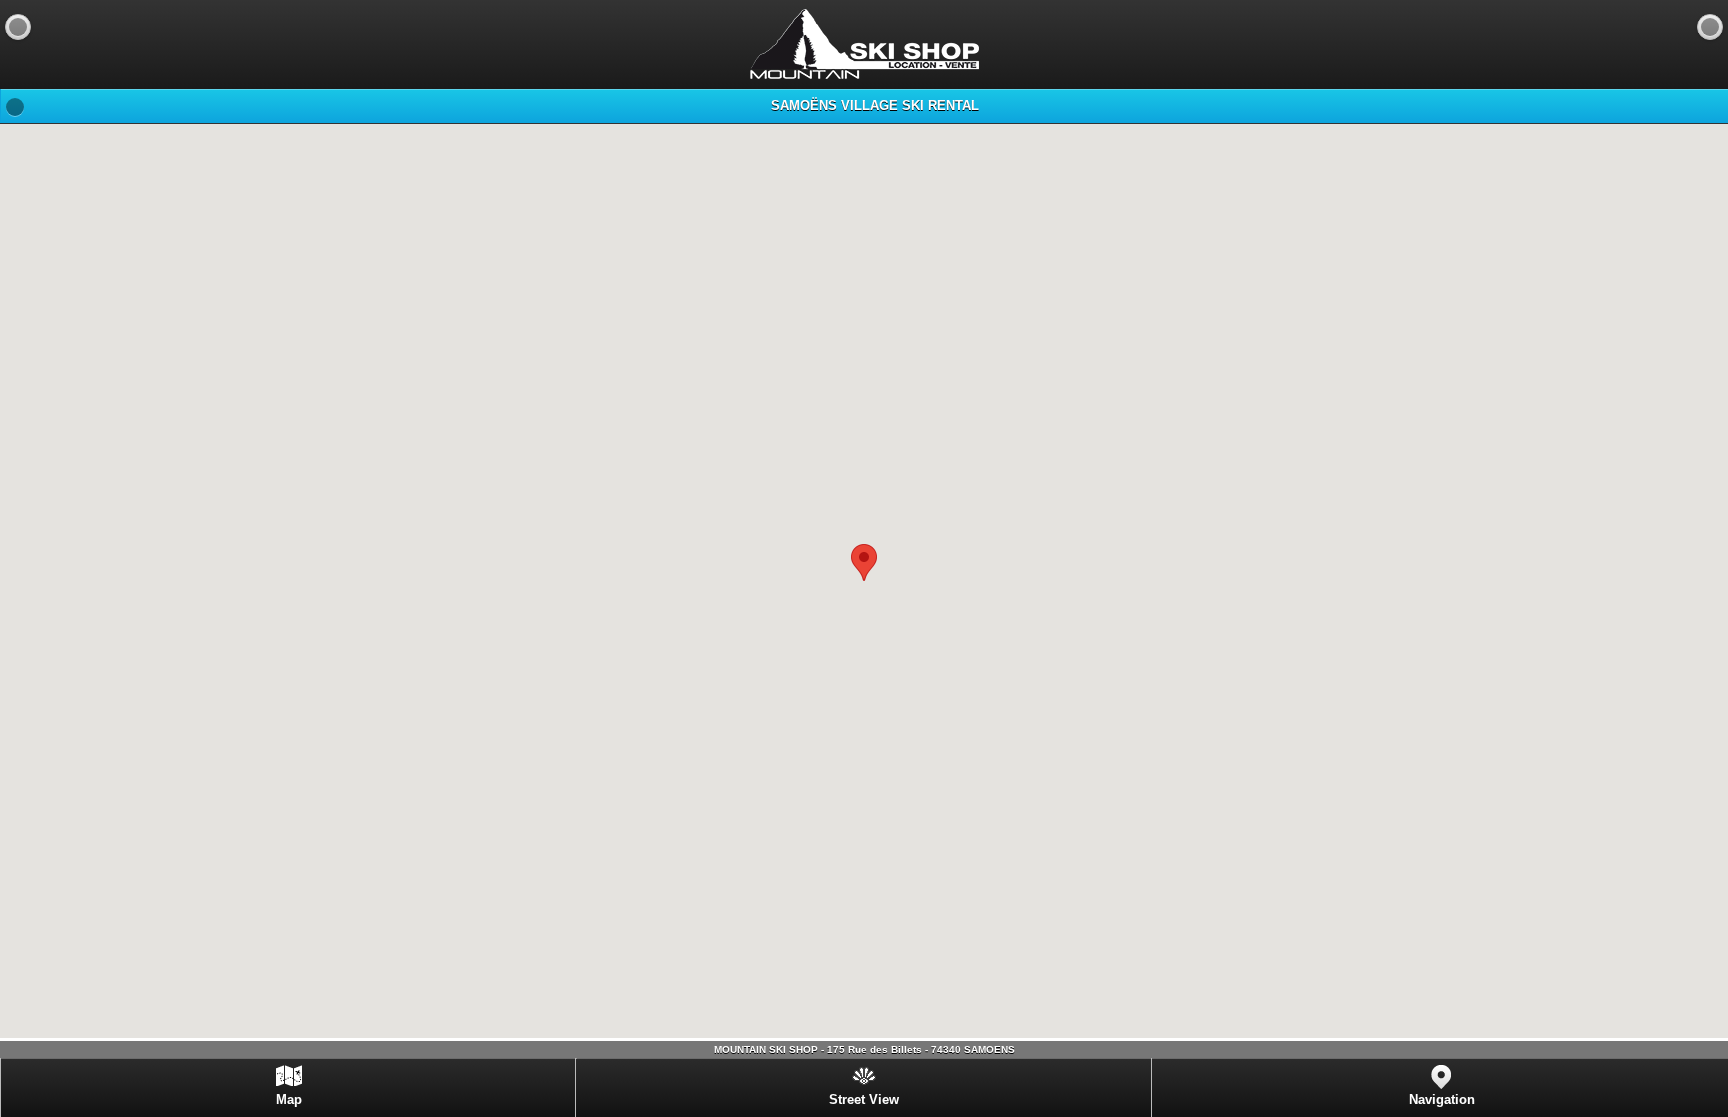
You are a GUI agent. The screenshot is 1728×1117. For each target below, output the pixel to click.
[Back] (18, 27)
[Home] (1710, 27)
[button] (864, 562)
